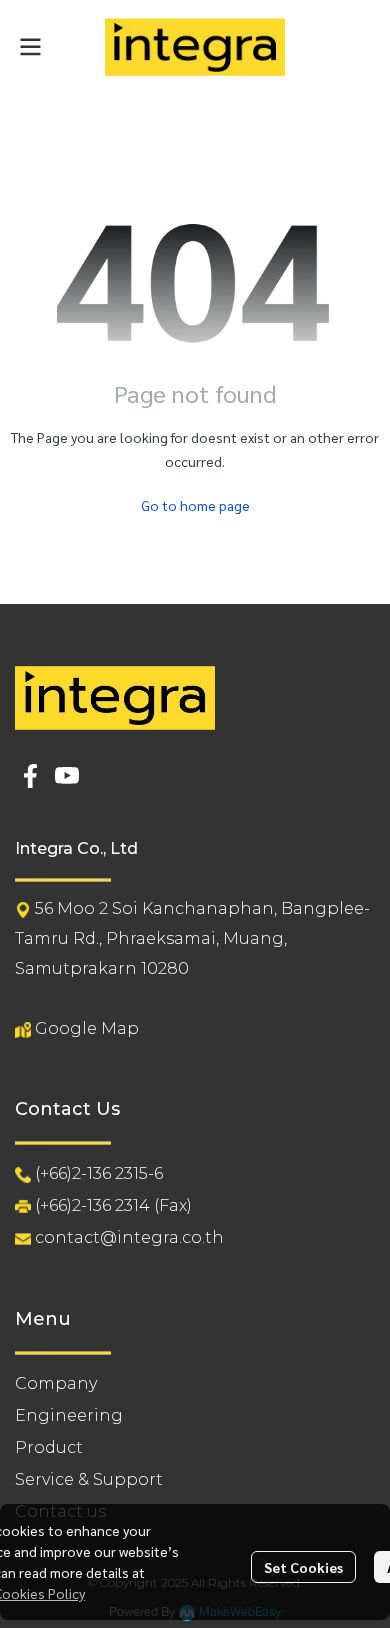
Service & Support (89, 1479)
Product (49, 1447)
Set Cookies (303, 1567)
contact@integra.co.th (129, 1237)
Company (56, 1383)
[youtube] (67, 776)
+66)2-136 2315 (94, 1173)
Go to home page (195, 505)
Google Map (87, 1028)
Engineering (69, 1415)
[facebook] (31, 776)
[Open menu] (30, 47)
